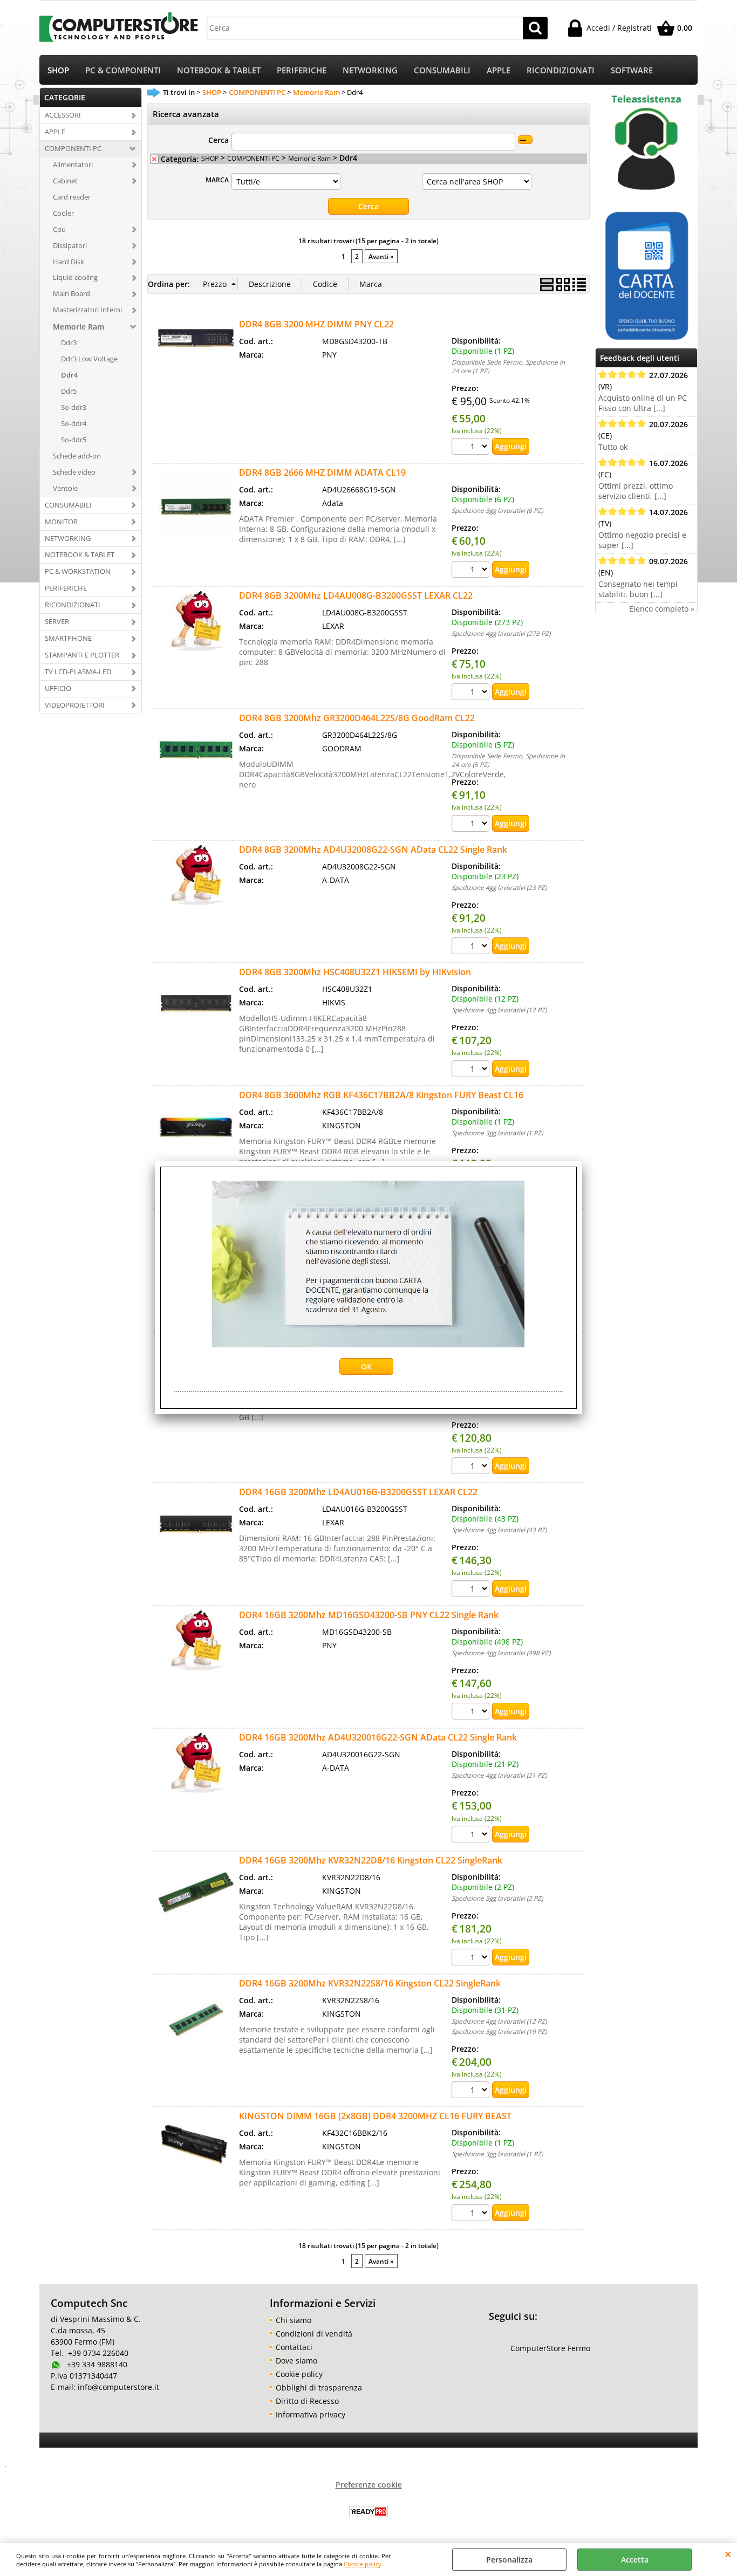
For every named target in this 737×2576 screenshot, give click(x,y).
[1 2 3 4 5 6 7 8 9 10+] (472, 693)
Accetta (635, 2560)
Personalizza (509, 2560)
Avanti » (381, 256)
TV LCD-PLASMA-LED (78, 672)
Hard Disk (69, 262)
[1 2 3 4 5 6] (472, 571)
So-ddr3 (74, 407)
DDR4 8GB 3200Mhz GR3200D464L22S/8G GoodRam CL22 (357, 718)
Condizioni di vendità (314, 2334)
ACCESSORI (63, 115)
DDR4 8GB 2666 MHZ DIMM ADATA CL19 (322, 472)
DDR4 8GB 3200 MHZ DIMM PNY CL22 (316, 324)
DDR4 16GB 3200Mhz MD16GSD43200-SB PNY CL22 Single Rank (369, 1615)
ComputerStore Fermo (550, 2348)
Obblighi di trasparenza (319, 2387)
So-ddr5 (74, 440)
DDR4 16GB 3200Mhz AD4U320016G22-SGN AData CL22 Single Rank (378, 1737)
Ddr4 (69, 375)
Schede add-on (77, 456)
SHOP (58, 70)
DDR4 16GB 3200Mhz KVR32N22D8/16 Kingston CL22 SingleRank (371, 1860)
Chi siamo (294, 2320)
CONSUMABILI (442, 70)
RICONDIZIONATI (561, 70)
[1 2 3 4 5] (472, 825)
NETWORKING (370, 70)
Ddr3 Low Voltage (89, 359)
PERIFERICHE (302, 70)
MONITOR (61, 522)
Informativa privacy (311, 2414)
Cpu (59, 229)
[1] (472, 448)
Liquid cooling (75, 277)
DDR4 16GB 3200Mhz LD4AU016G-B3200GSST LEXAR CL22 (358, 1492)
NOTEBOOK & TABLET (219, 70)
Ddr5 (69, 391)
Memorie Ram (79, 327)
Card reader (72, 197)
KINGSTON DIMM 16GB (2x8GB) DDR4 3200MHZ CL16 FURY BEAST (375, 2116)
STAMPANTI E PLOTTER (82, 655)
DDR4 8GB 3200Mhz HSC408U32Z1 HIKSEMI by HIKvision (355, 972)
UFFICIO (58, 688)
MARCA (217, 180)
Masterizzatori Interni (87, 310)
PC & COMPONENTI (123, 70)
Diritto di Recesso (307, 2401)
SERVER (57, 621)
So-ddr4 (74, 423)
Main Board (71, 293)
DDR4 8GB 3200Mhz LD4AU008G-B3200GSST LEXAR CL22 (356, 595)
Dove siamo (296, 2361)
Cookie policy (363, 2564)
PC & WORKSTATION (78, 571)
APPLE (499, 70)
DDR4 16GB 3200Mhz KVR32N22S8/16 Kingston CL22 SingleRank (370, 1983)
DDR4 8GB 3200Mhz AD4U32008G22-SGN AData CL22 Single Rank (373, 849)
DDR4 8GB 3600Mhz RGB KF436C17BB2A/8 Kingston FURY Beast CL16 (381, 1095)
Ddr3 (69, 342)
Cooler (63, 213)
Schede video (74, 472)
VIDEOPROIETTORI (75, 705)
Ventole (65, 488)
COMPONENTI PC (73, 148)
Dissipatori (70, 245)
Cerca (219, 140)
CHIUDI (728, 2554)
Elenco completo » (662, 609)
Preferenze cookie (369, 2485)
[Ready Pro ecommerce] (368, 2512)
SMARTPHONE (68, 638)
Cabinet (65, 181)
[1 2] (472, 1958)
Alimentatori (73, 165)
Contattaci (294, 2347)
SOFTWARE (632, 70)
